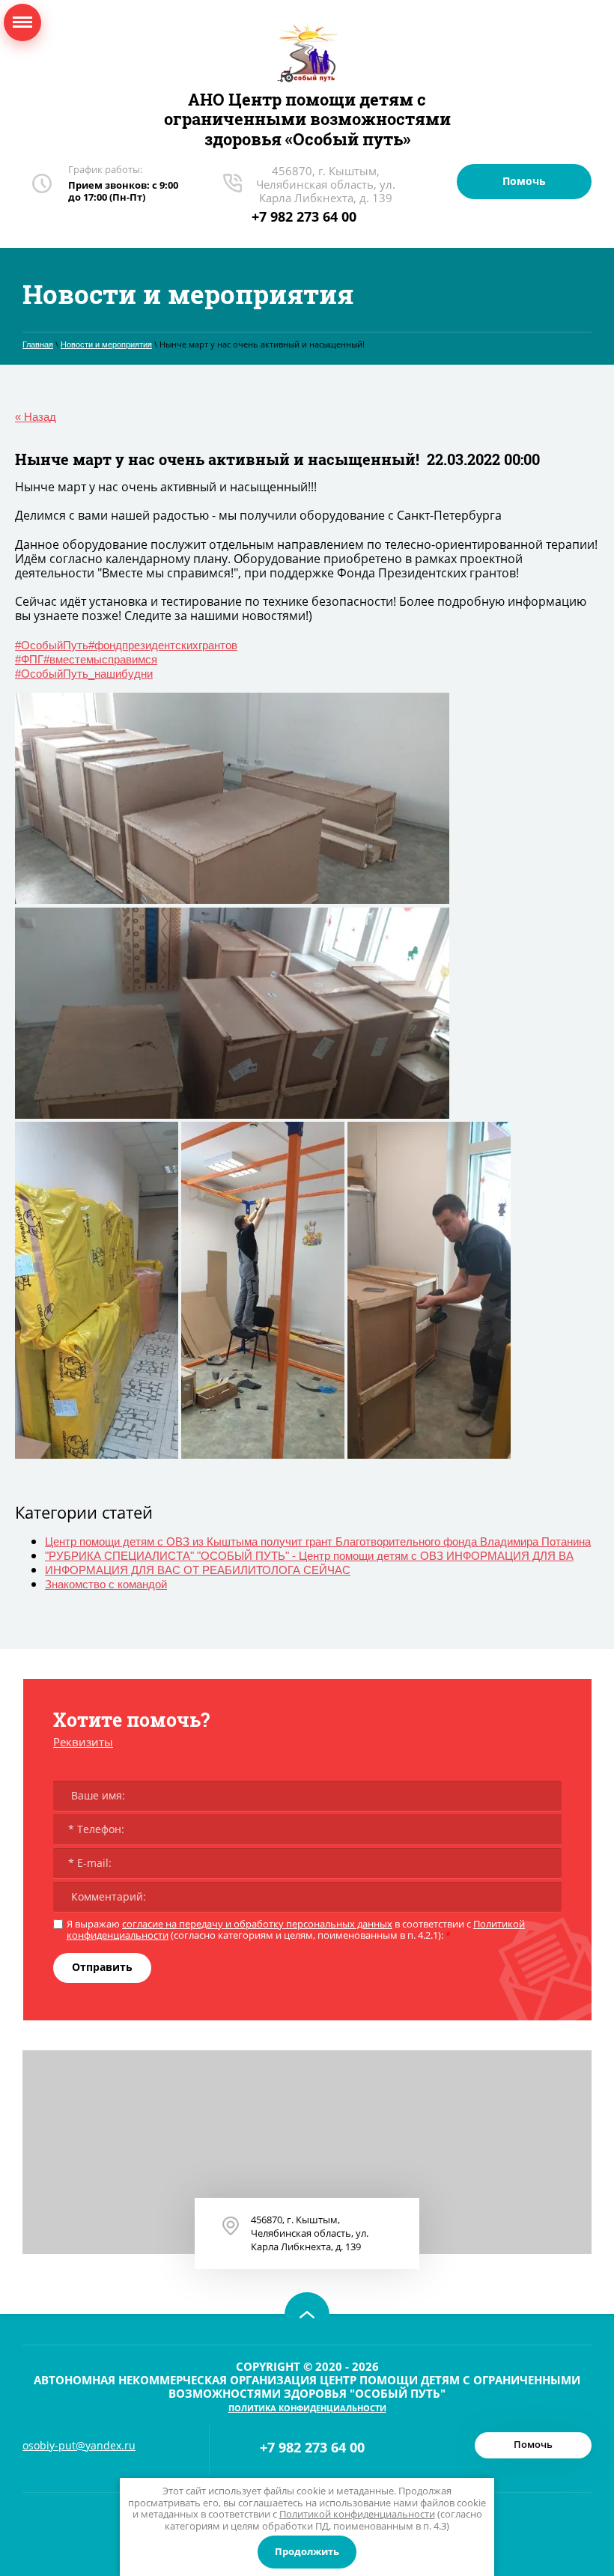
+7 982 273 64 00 (304, 216)
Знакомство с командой (106, 1584)
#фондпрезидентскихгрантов (163, 645)
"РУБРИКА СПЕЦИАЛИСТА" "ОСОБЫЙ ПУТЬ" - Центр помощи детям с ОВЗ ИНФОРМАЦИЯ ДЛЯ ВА (309, 1556)
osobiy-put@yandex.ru (79, 2445)
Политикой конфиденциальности (357, 2514)
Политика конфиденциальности (307, 2408)
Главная (38, 344)
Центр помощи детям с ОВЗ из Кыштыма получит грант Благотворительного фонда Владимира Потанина (318, 1541)
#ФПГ (29, 659)
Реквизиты (83, 1742)
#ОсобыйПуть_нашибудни (84, 674)
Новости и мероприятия (106, 344)
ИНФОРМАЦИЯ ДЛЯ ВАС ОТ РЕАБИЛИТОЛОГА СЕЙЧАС (198, 1570)
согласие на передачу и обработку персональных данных (257, 1924)
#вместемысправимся (100, 659)
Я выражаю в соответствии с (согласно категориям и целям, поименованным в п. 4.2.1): (296, 1930)
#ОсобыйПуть (52, 645)
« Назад (36, 417)
